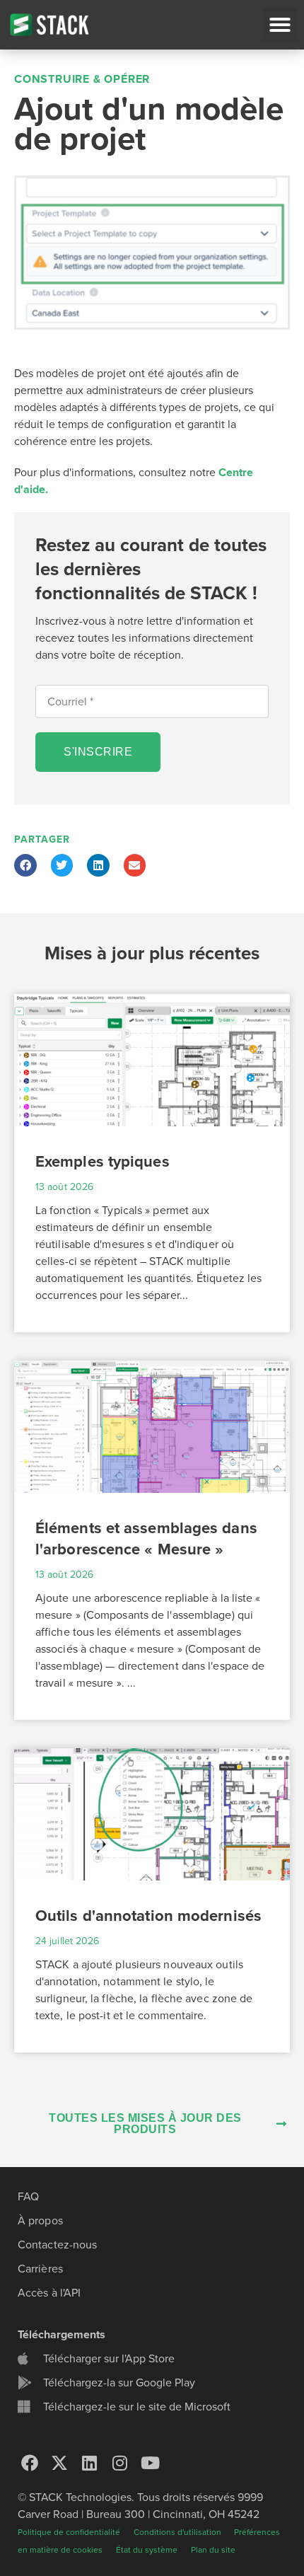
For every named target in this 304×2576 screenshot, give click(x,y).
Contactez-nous (57, 2245)
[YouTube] (150, 2463)
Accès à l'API (49, 2293)
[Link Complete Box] (152, 1163)
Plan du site (213, 2550)
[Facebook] (30, 2463)
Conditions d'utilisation (179, 2532)
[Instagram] (120, 2463)
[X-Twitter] (60, 2463)
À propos (40, 2221)
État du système (147, 2550)
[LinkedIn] (90, 2463)
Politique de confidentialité (69, 2532)
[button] (280, 25)
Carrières (40, 2269)
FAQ (28, 2197)
